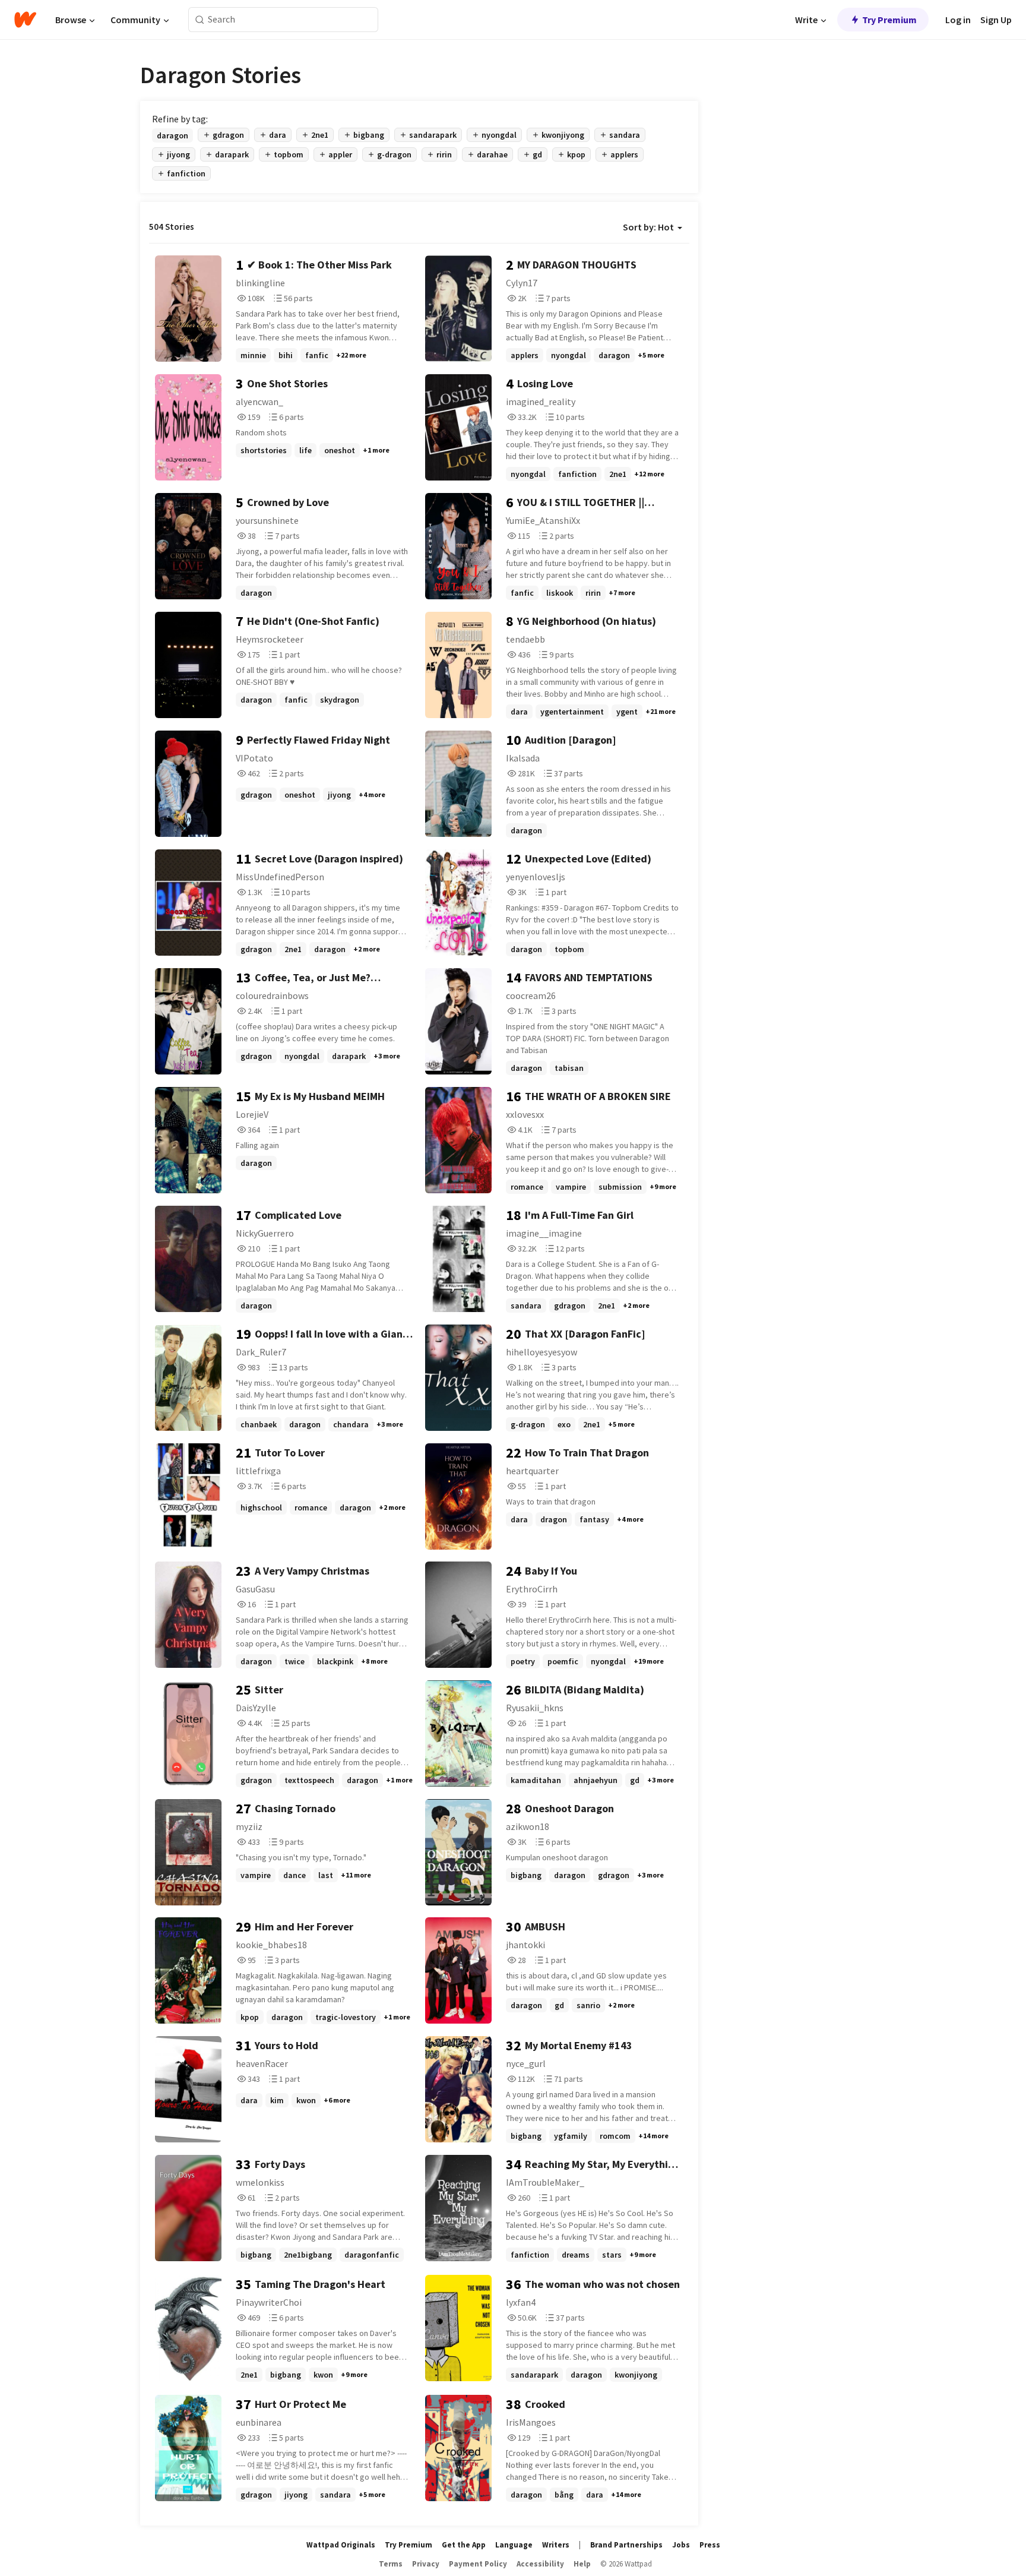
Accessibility (540, 2564)
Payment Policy (478, 2564)
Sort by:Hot (648, 227)
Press (710, 2545)
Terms (391, 2564)
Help (582, 2564)
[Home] (25, 20)
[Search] (200, 20)
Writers (556, 2545)
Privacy (426, 2564)
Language (514, 2545)
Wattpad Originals (341, 2545)
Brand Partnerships (626, 2545)
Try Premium (889, 20)
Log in (958, 20)
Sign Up (996, 20)
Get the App (464, 2545)
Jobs (681, 2545)
